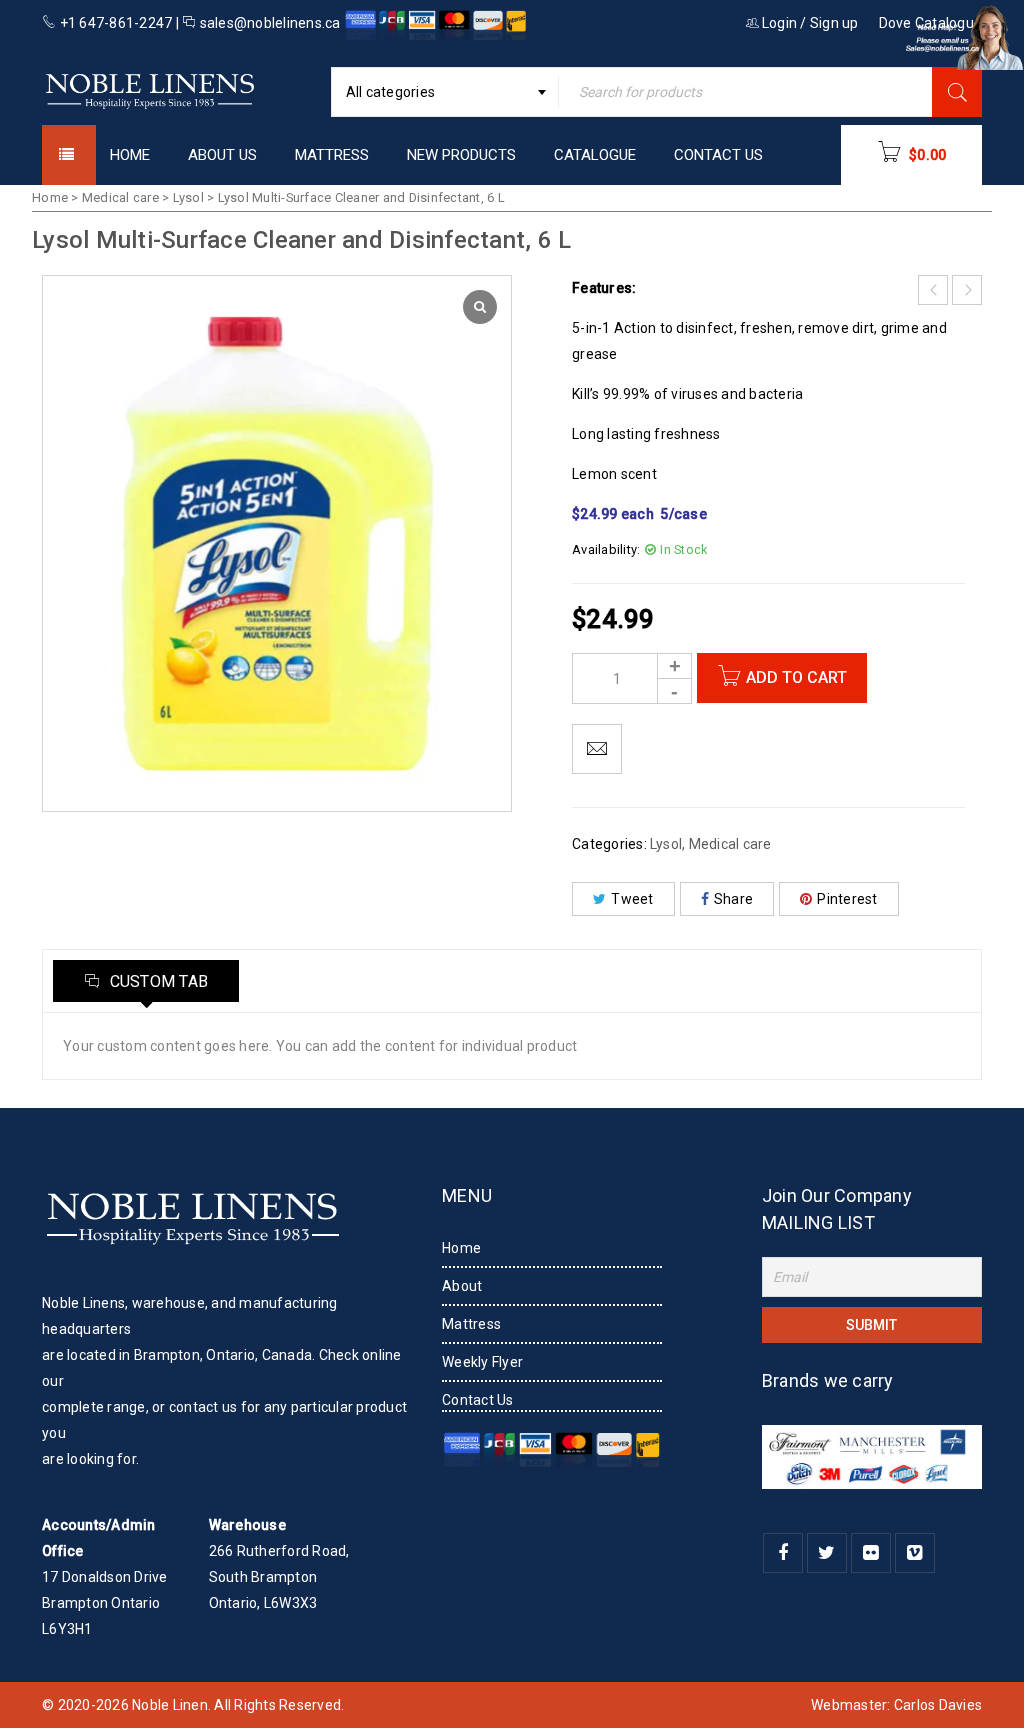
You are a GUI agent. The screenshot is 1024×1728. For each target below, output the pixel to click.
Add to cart (796, 677)
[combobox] (445, 92)
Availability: (606, 549)
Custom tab (156, 981)
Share (733, 899)
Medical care (120, 197)
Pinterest (847, 899)
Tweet (632, 899)
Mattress (471, 1324)
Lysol (188, 197)
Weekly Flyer (482, 1362)
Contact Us (478, 1400)
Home (50, 197)
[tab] (146, 981)
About (462, 1286)
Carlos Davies (938, 1705)
